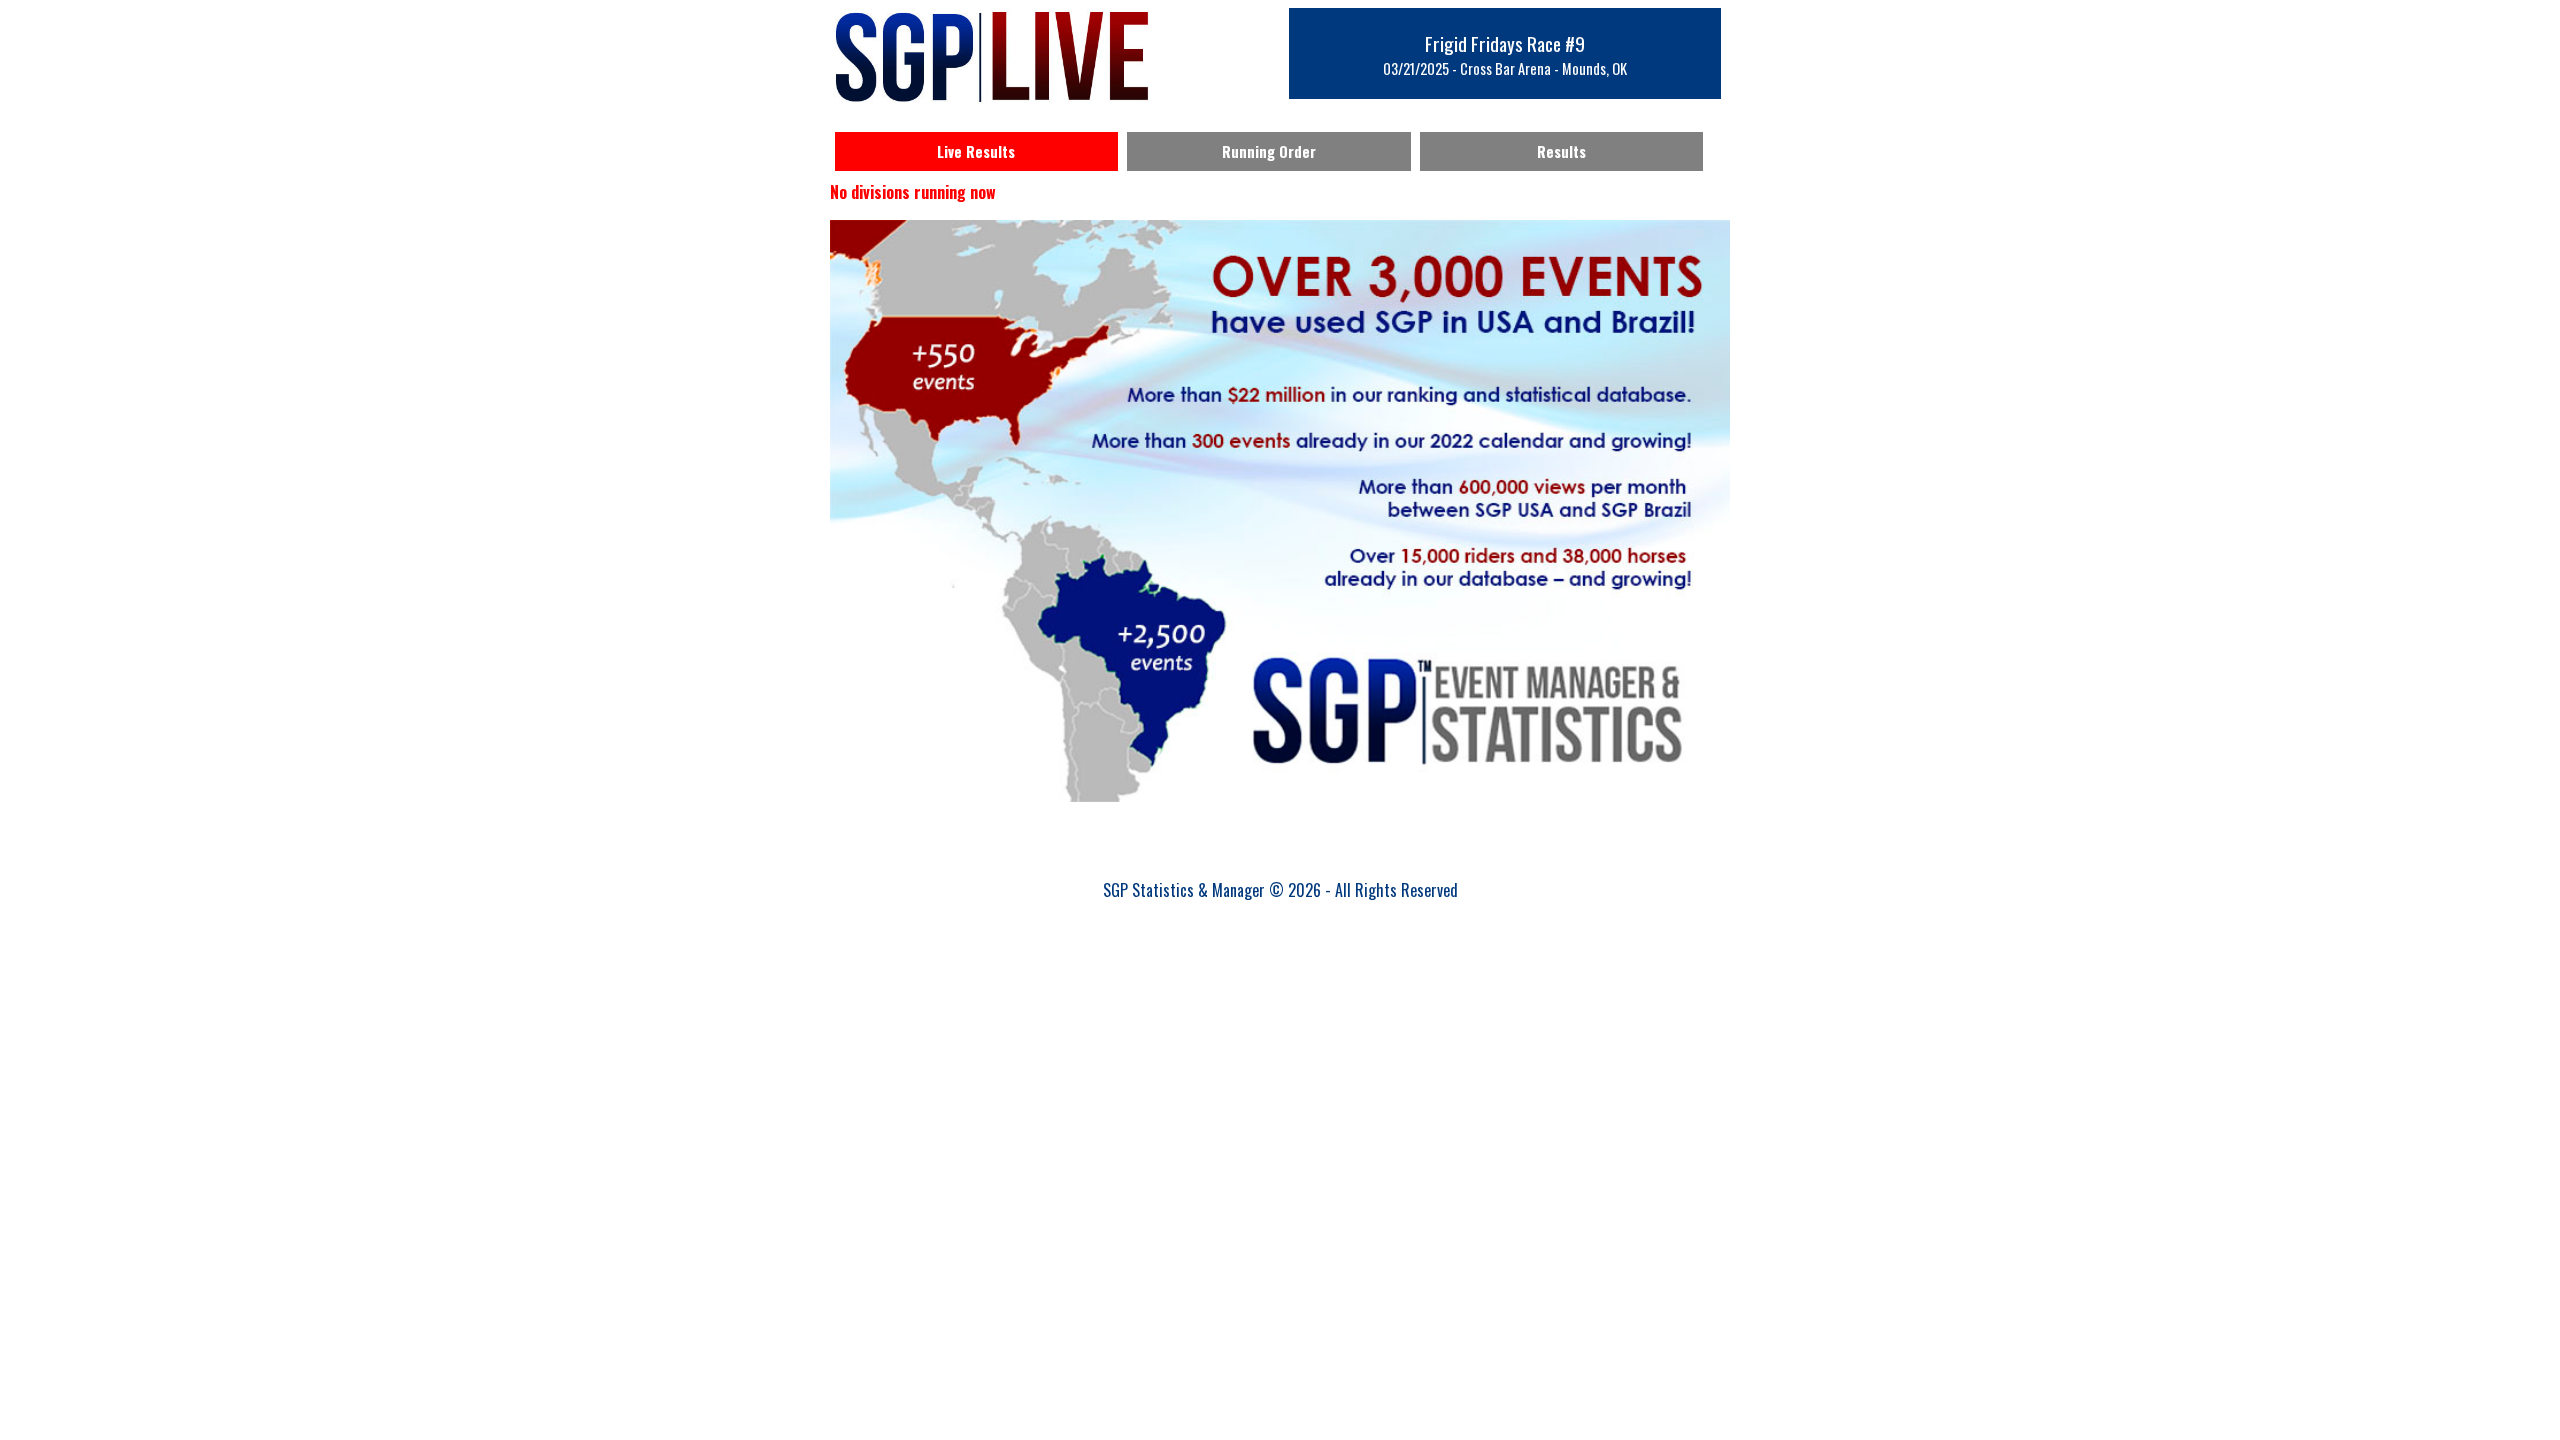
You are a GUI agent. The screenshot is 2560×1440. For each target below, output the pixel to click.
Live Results (976, 151)
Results (1561, 151)
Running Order (1269, 151)
